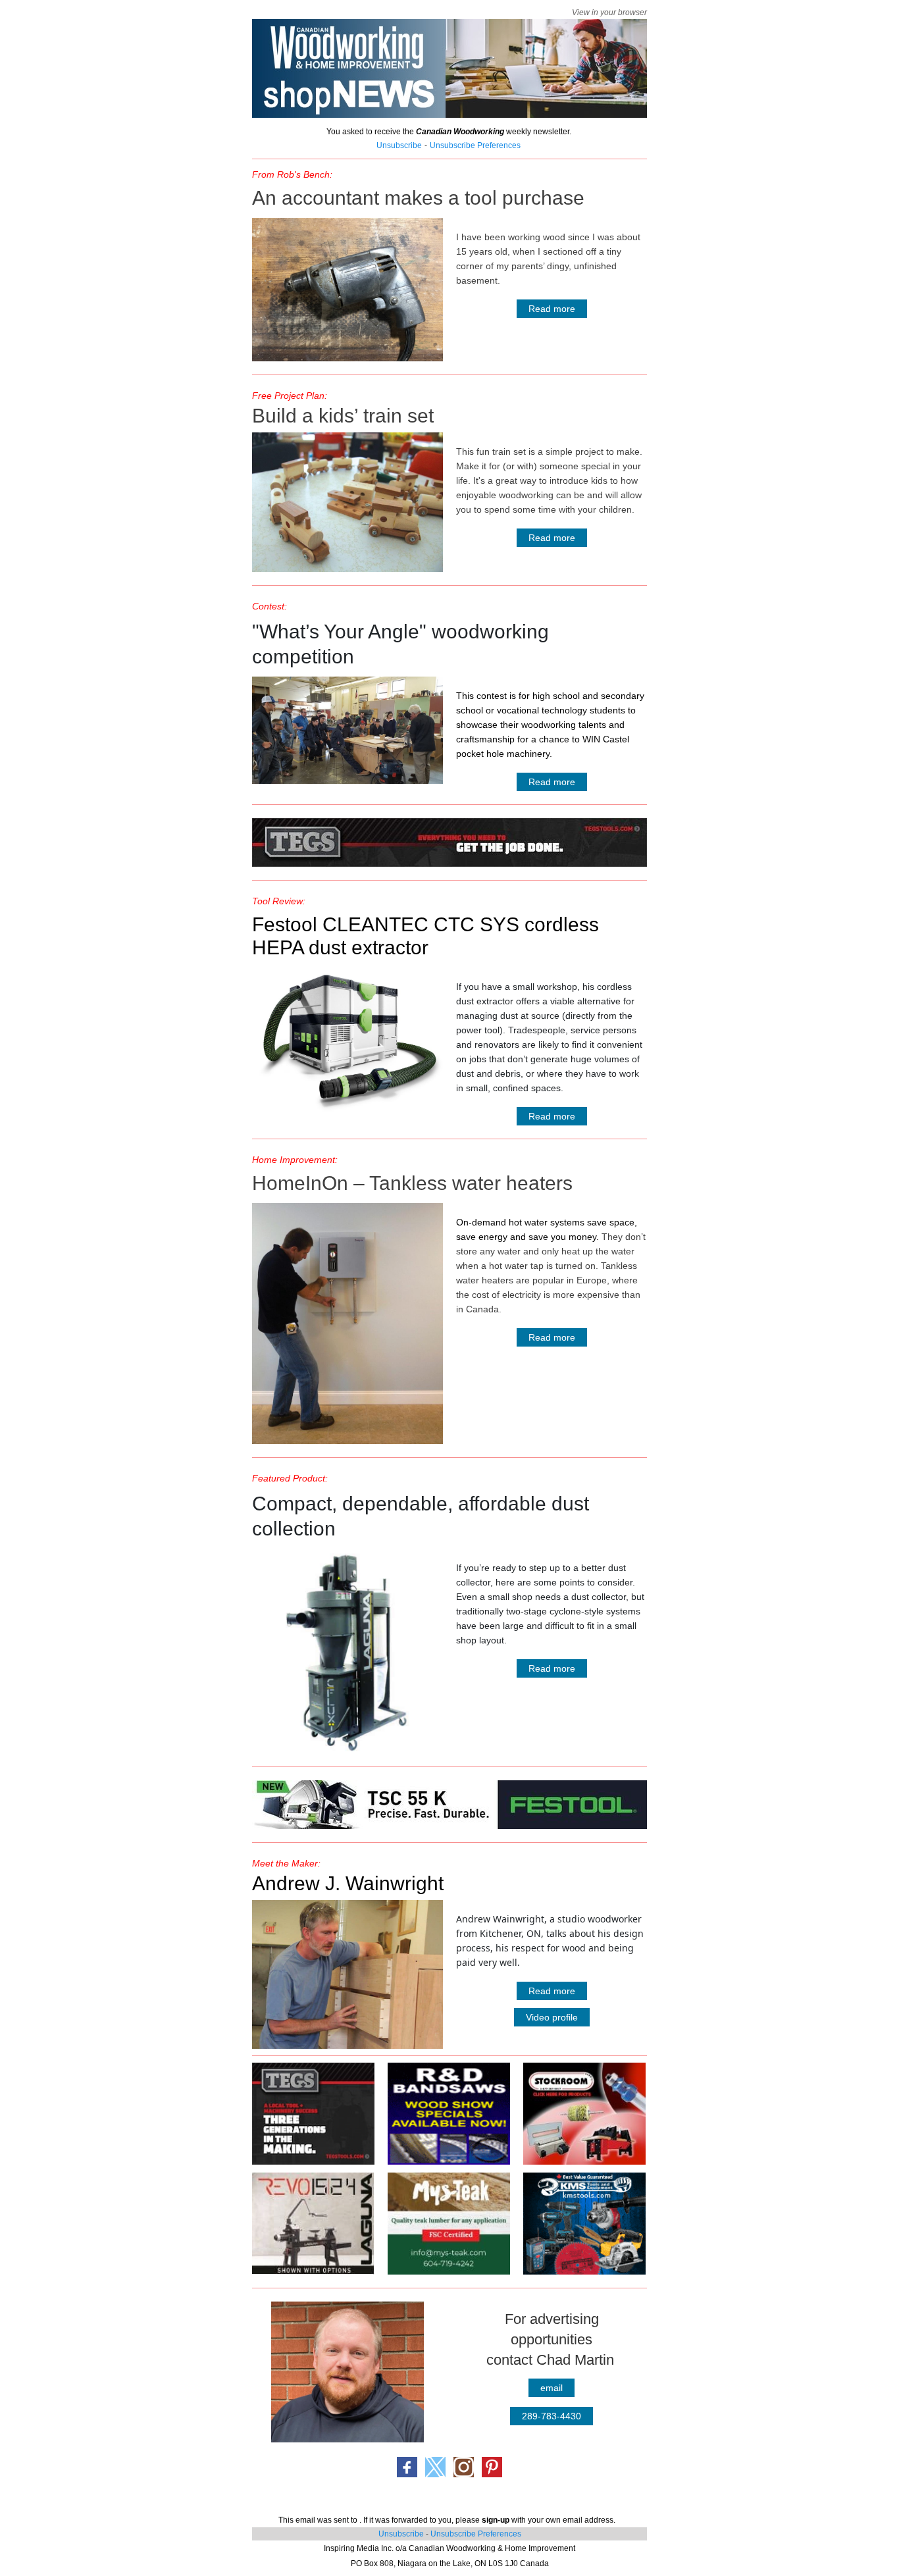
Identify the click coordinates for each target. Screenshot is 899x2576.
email (552, 2388)
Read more (552, 309)
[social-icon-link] (407, 2467)
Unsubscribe (401, 2534)
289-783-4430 (552, 2416)
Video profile (552, 2017)
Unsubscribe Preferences (476, 2534)
